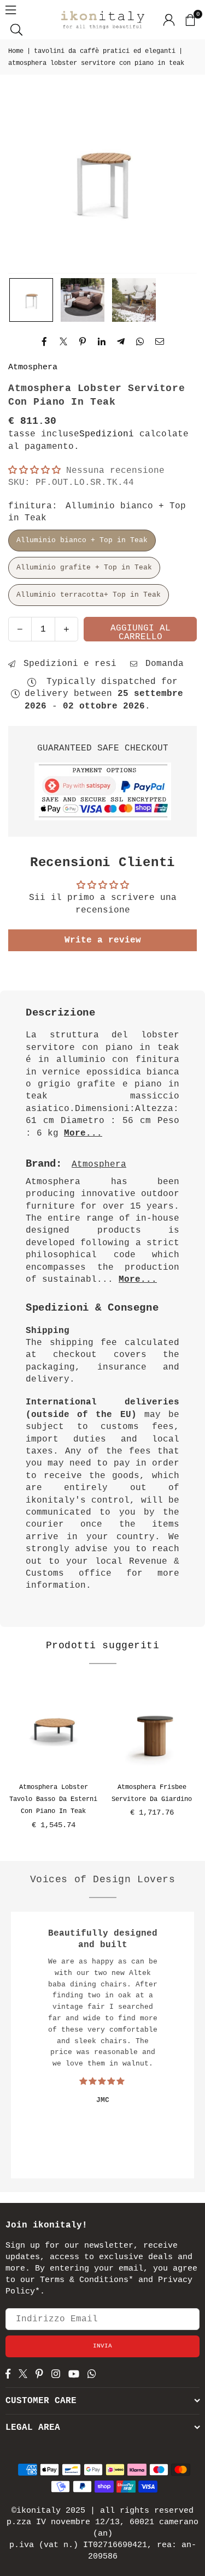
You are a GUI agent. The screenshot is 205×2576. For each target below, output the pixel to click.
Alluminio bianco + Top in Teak (82, 540)
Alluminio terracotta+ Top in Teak (89, 595)
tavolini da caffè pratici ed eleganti (105, 51)
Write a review (103, 940)
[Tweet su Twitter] (64, 341)
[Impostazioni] (169, 20)
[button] (190, 20)
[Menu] (11, 10)
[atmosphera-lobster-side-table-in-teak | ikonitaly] (134, 300)
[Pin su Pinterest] (83, 341)
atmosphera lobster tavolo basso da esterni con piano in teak (53, 1800)
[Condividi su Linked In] (102, 341)
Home (16, 51)
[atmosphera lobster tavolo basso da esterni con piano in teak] (53, 1728)
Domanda (162, 664)
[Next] (194, 1763)
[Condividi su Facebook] (45, 341)
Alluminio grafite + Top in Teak (84, 568)
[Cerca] (16, 29)
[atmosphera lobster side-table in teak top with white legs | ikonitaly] (31, 300)
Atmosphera (33, 367)
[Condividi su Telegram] (121, 341)
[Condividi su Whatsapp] (140, 341)
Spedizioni (107, 434)
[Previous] (11, 1763)
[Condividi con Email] (160, 341)
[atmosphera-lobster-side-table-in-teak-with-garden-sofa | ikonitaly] (83, 300)
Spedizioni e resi (67, 664)
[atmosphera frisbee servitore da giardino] (152, 1728)
